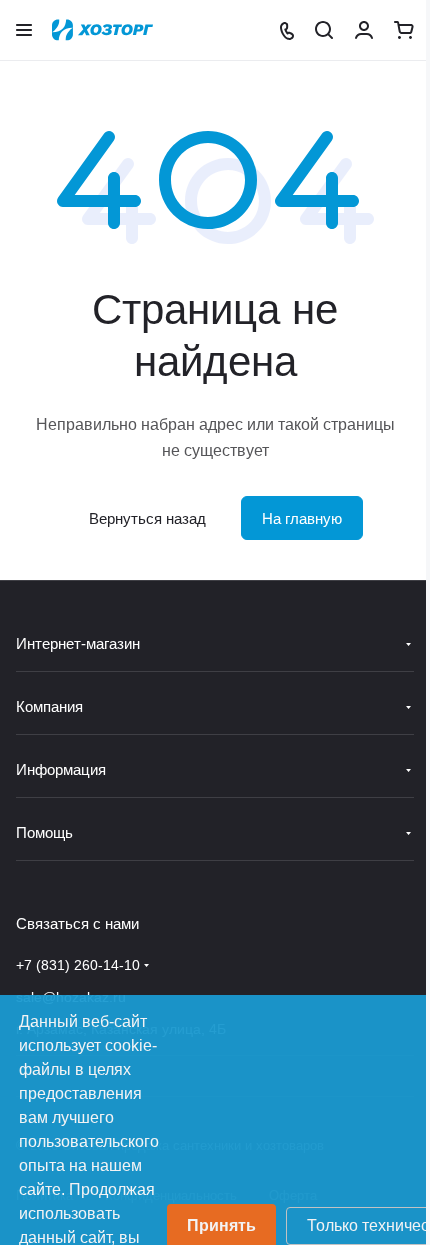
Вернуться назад (147, 518)
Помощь (44, 832)
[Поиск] (324, 30)
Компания (49, 706)
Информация (61, 769)
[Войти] (364, 30)
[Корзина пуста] (404, 30)
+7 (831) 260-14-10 (78, 965)
